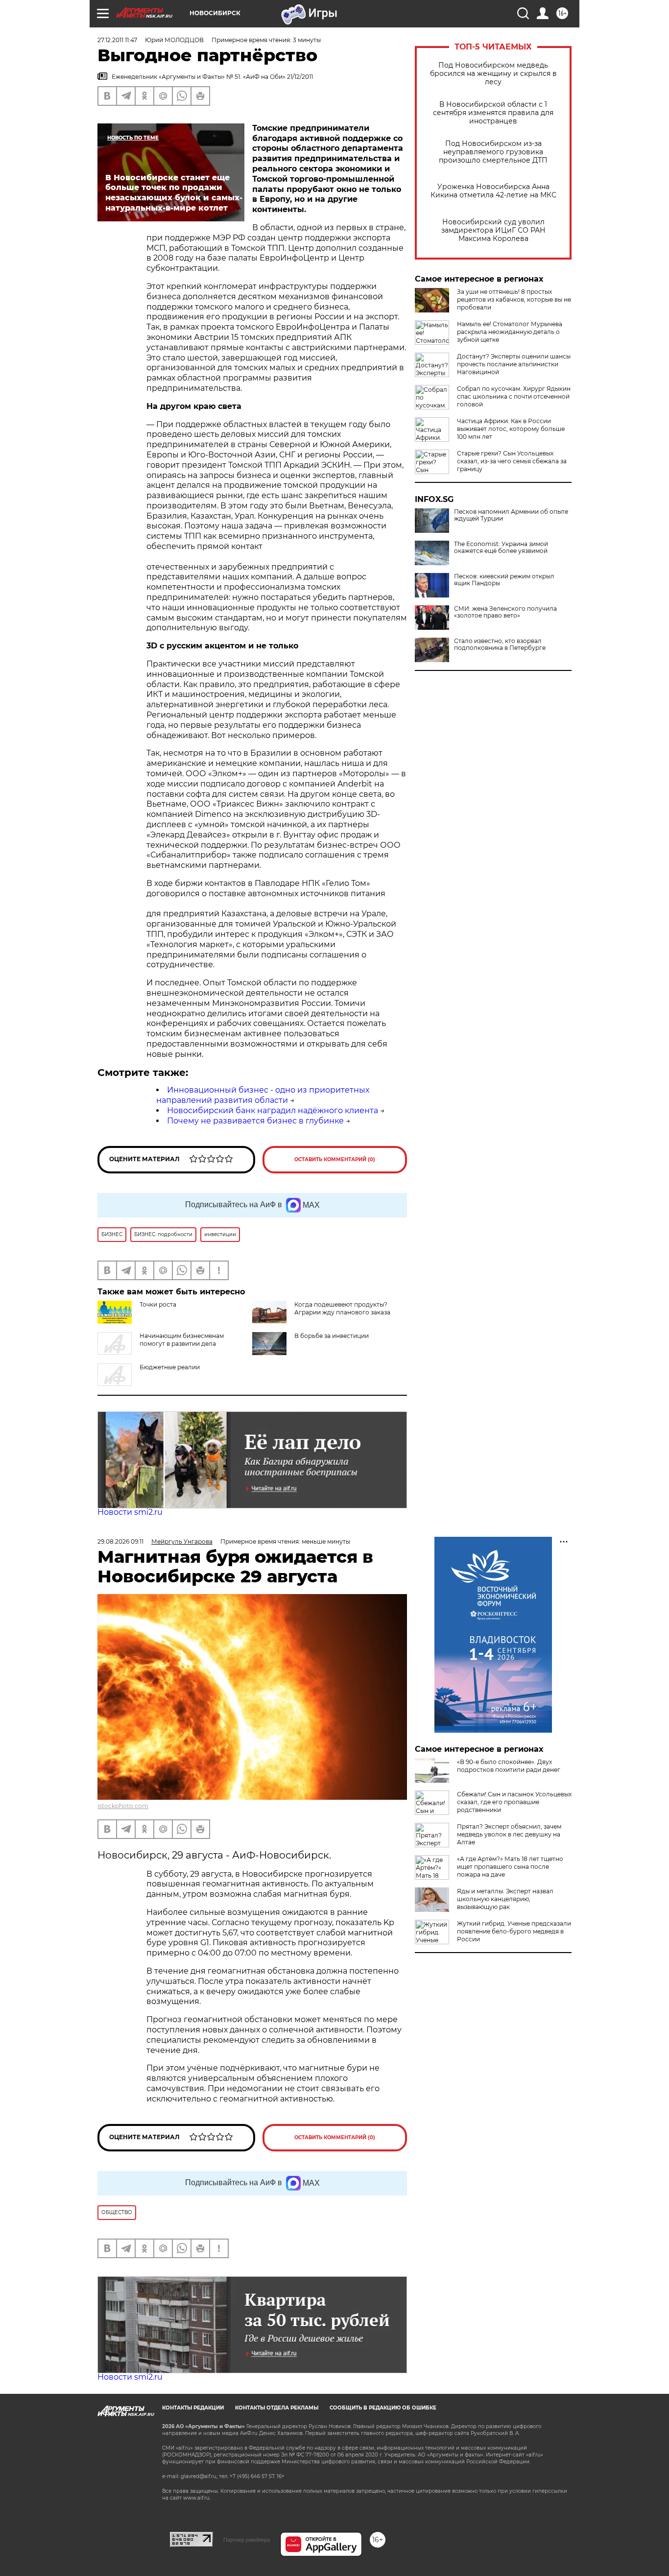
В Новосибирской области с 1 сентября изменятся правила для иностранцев (493, 113)
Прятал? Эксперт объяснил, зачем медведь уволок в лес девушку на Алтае (509, 1834)
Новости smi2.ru (130, 1512)
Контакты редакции (193, 2408)
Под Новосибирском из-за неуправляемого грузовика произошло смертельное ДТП (493, 152)
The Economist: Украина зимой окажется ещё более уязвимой (501, 548)
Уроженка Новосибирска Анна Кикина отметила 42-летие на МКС (493, 191)
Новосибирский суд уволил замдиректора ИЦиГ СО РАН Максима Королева (493, 230)
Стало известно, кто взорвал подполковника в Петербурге (500, 644)
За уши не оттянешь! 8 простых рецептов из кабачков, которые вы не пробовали (514, 299)
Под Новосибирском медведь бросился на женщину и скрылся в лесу (493, 74)
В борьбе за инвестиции (332, 1336)
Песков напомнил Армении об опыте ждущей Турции (511, 515)
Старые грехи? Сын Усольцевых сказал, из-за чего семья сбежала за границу (512, 461)
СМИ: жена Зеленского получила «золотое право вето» (505, 612)
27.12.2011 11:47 (117, 40)
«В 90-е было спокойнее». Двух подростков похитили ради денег (509, 1766)
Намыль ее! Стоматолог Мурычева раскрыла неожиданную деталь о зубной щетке (510, 332)
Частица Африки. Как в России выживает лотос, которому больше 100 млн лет (511, 429)
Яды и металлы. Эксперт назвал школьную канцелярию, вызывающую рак (505, 1899)
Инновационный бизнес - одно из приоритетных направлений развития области (263, 1095)
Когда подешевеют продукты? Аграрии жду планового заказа (342, 1308)
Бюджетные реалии (170, 1367)
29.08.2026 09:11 (120, 1541)
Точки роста (158, 1304)
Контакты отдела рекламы (277, 2408)
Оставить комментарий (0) (335, 1159)
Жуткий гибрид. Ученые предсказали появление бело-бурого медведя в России (514, 1931)
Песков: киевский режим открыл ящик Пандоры (504, 580)
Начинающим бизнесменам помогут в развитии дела (182, 1340)
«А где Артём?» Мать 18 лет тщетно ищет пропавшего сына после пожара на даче (510, 1867)
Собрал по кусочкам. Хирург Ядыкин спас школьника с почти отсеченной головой (514, 396)
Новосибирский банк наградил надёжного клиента (273, 1110)
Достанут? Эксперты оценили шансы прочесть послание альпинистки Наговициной (514, 364)
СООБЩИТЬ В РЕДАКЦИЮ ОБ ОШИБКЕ (383, 2408)
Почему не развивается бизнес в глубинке (255, 1121)
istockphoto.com (123, 1806)
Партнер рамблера (247, 2540)
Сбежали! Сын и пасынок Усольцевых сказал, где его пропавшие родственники (514, 1802)
